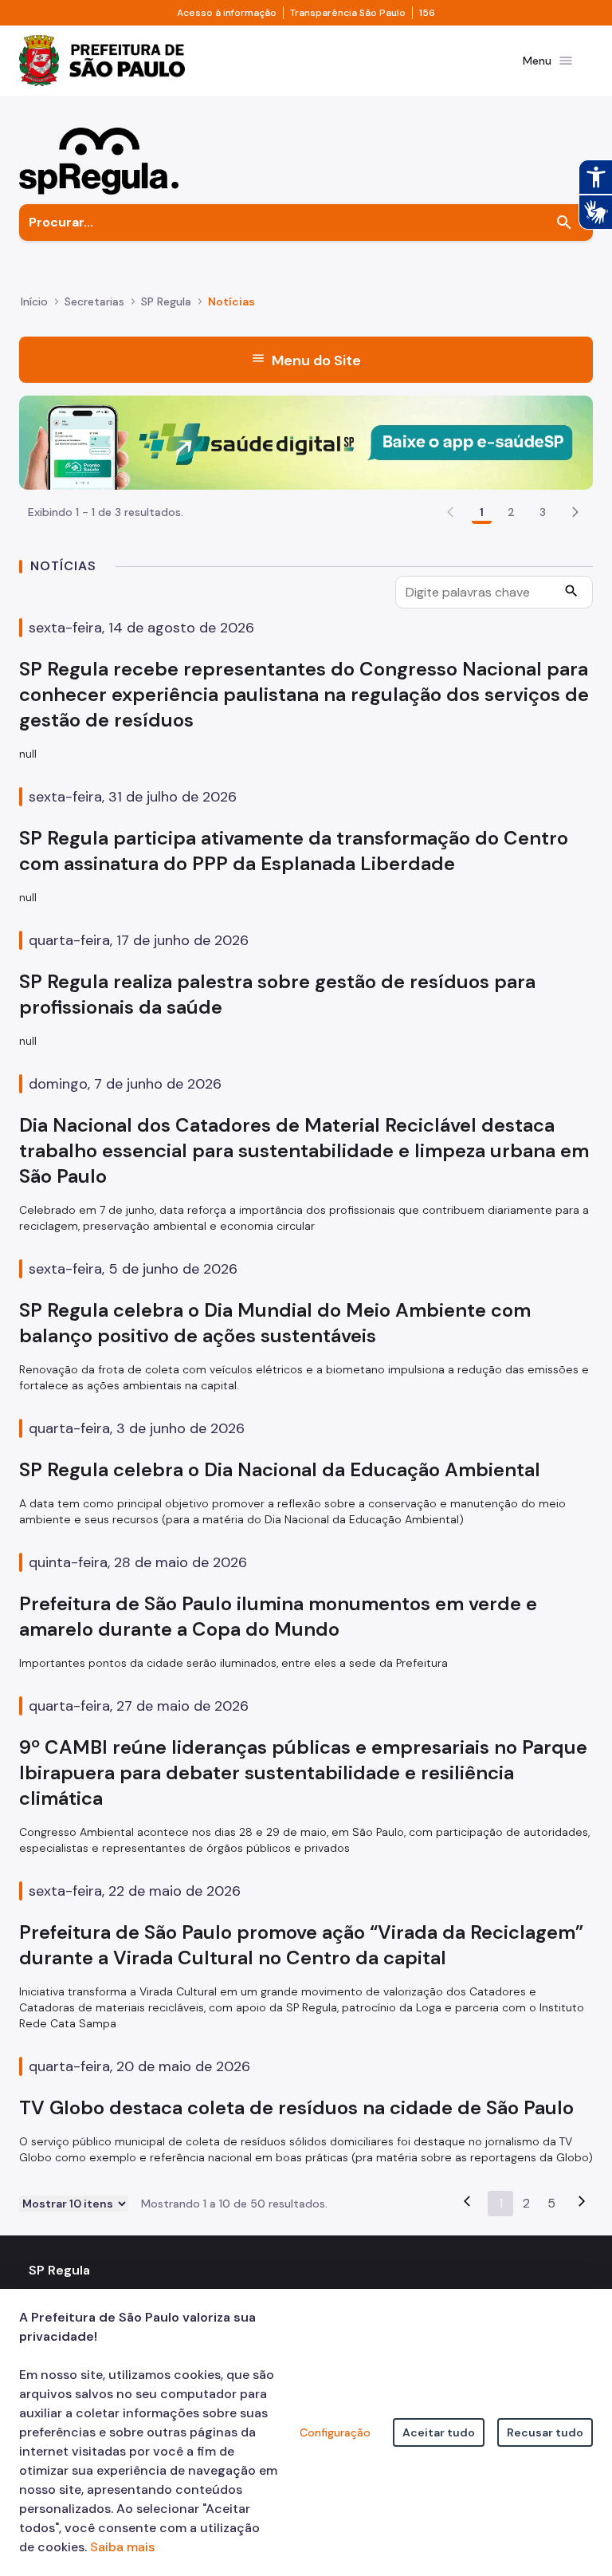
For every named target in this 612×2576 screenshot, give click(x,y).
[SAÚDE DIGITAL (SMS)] (306, 441)
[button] (575, 512)
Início (34, 301)
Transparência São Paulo (348, 13)
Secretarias (94, 301)
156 (427, 13)
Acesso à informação (227, 13)
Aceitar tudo (439, 2432)
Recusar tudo (545, 2432)
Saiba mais (122, 2547)
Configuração (335, 2432)
